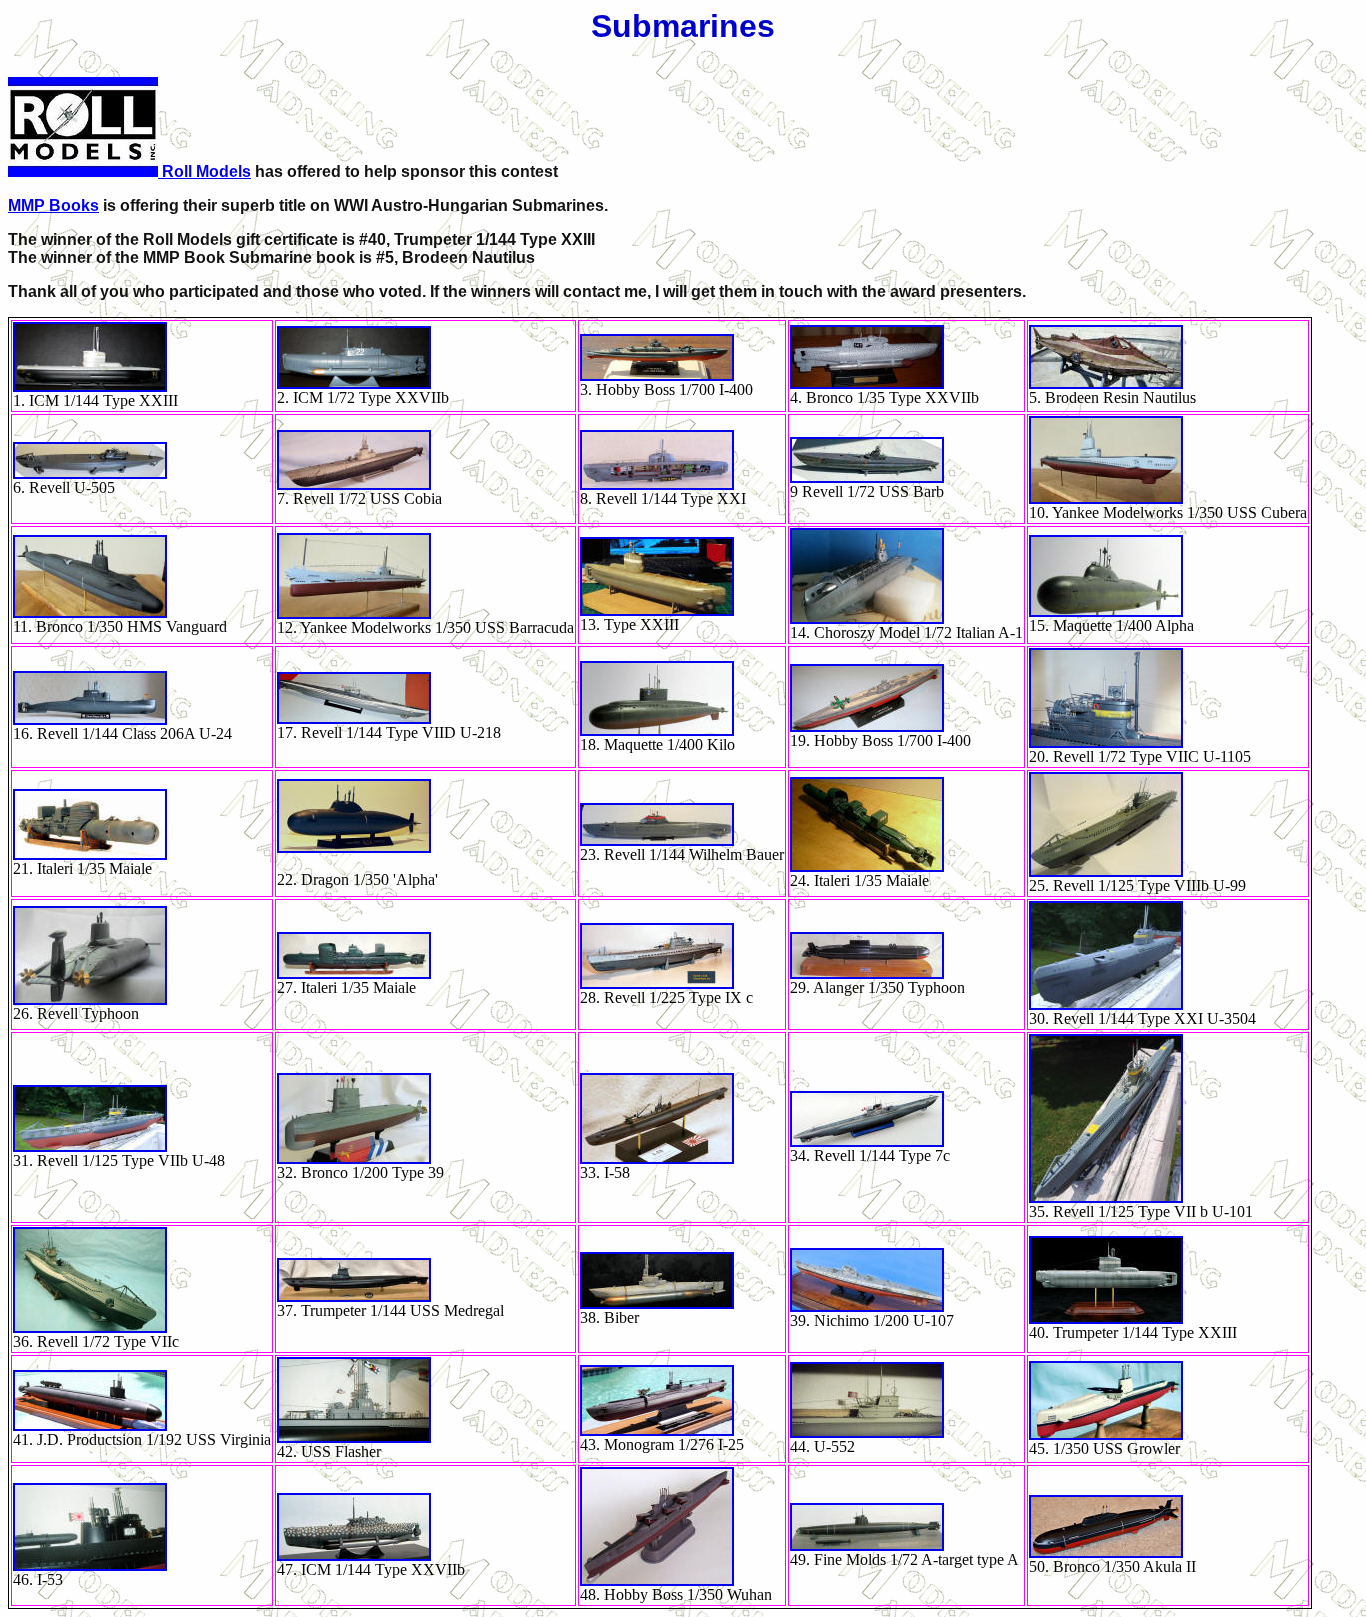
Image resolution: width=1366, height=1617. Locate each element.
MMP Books (53, 205)
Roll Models (204, 171)
